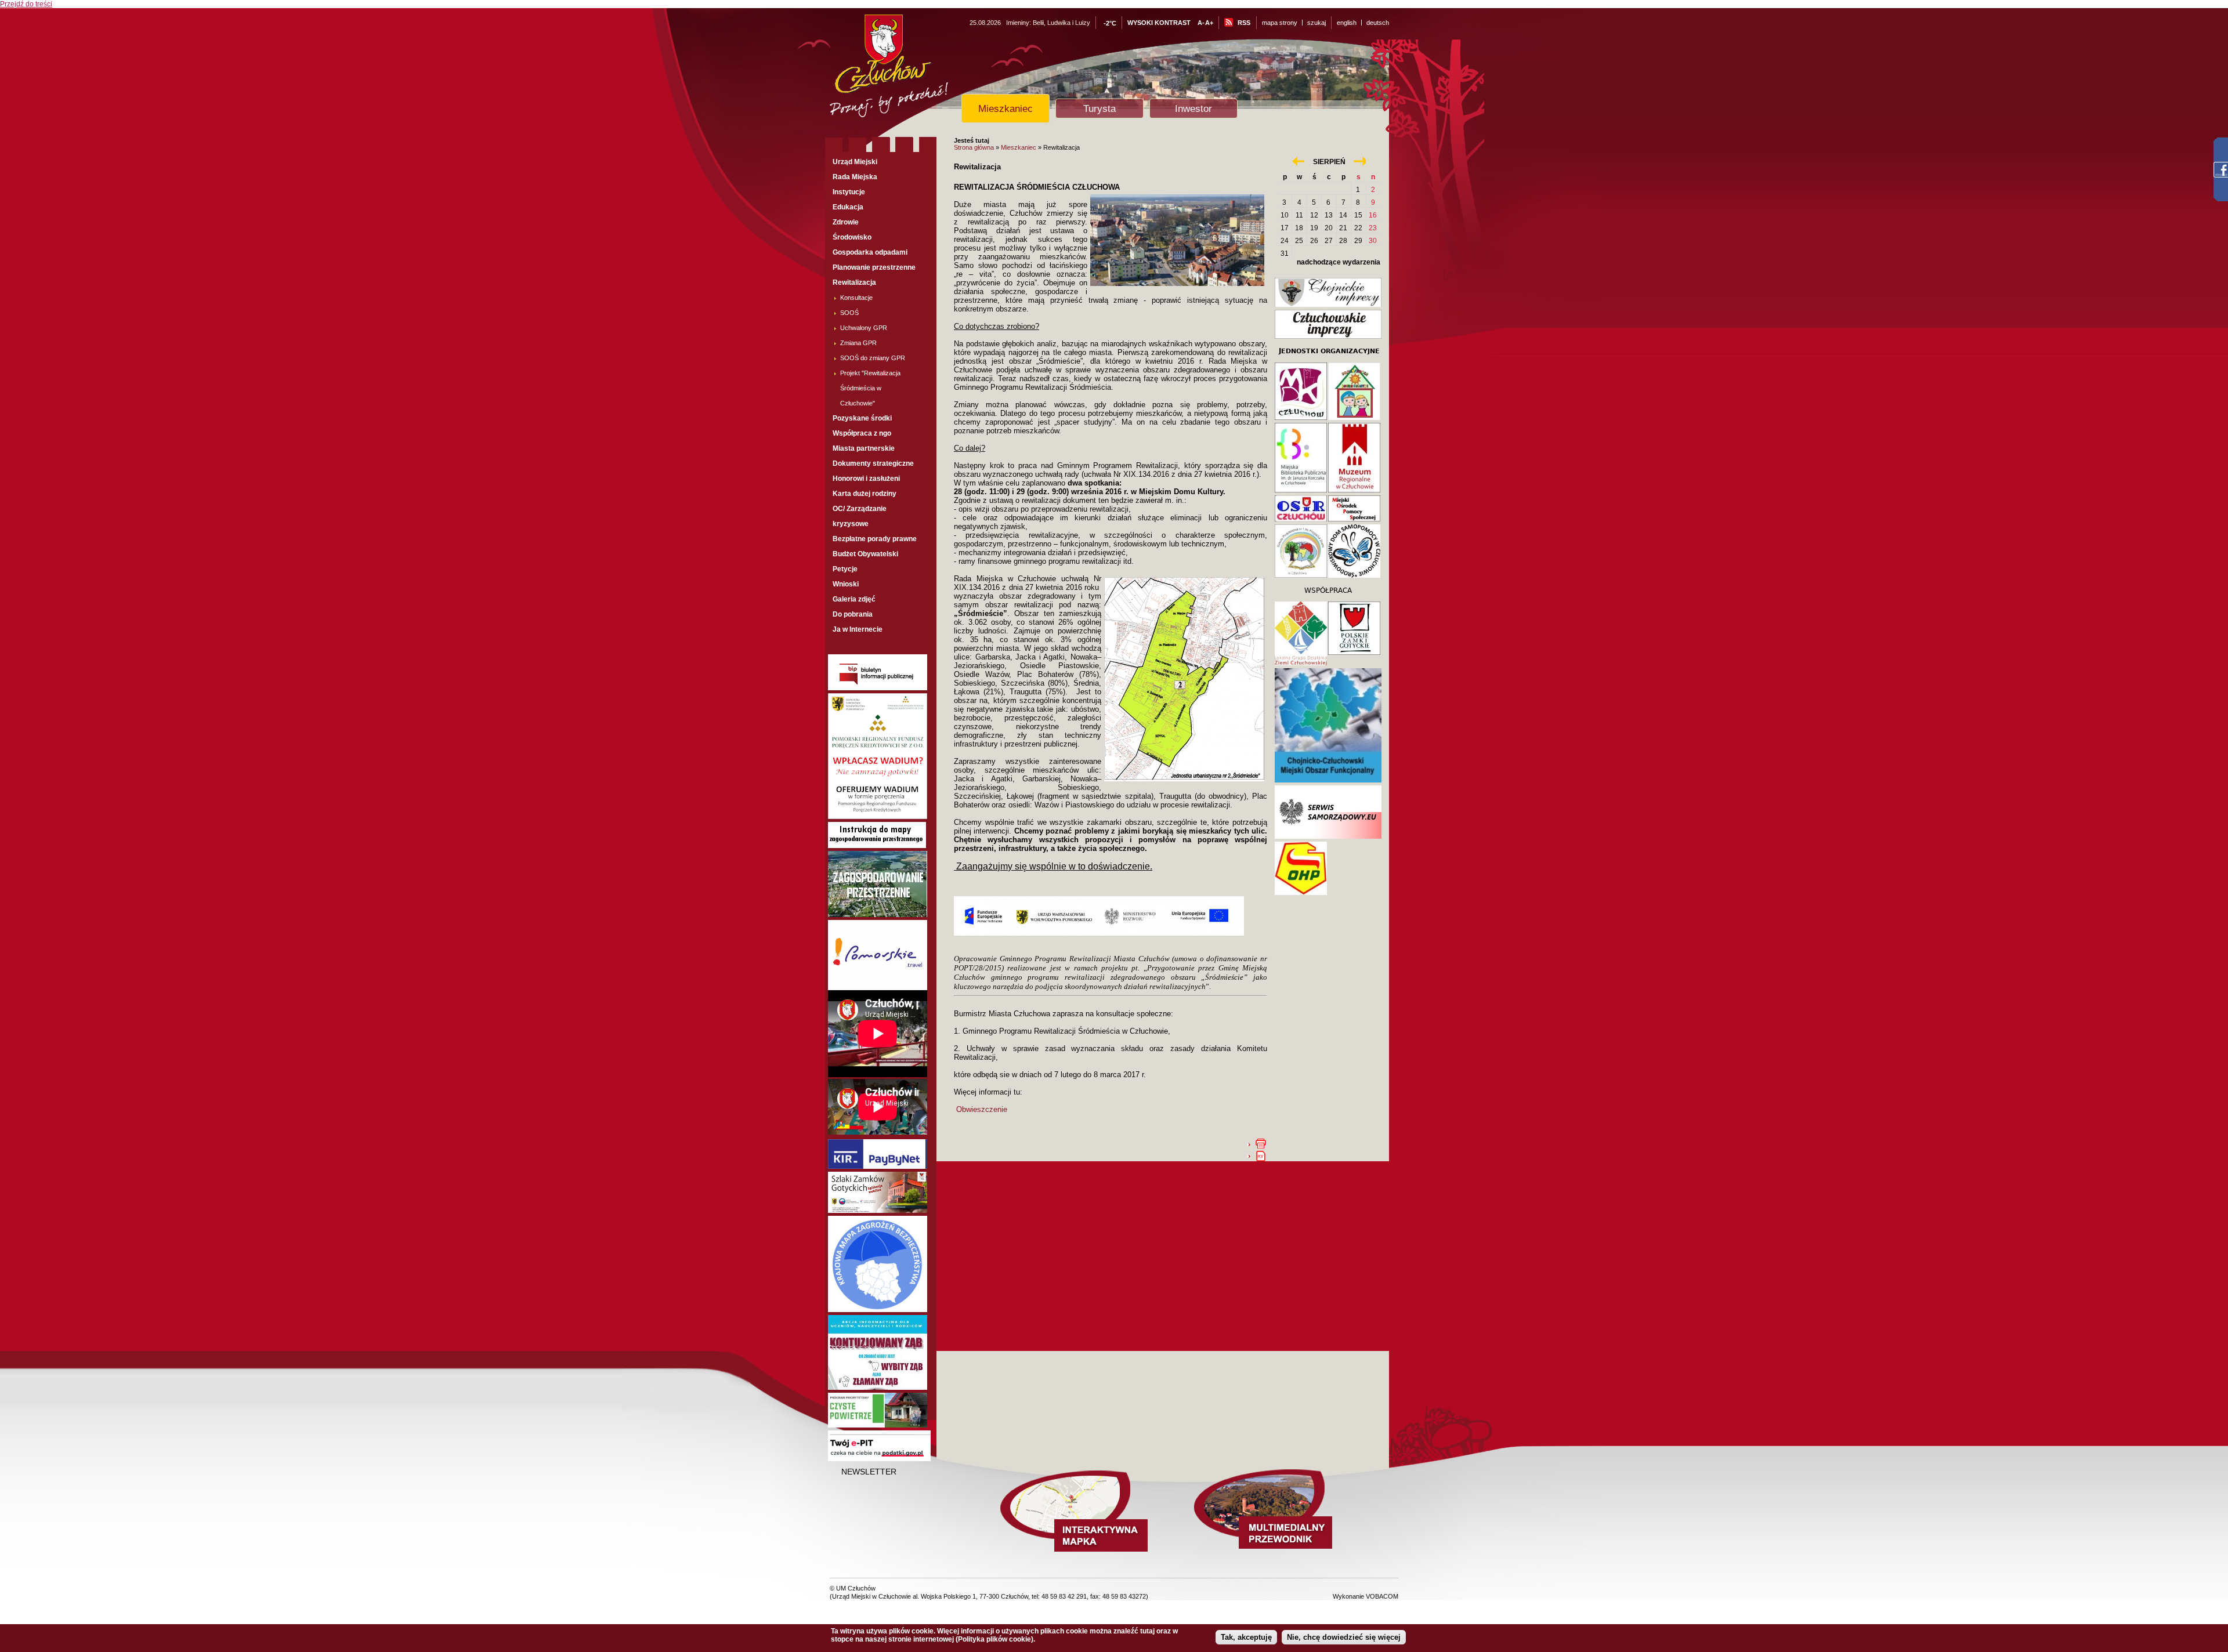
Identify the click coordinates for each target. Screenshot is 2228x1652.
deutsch (1378, 23)
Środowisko (852, 237)
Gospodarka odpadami (870, 252)
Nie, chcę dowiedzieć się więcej (1344, 1637)
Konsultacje (856, 298)
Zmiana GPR (858, 343)
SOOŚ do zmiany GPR (873, 358)
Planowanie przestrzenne (874, 267)
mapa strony (1280, 23)
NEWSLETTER (869, 1472)
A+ (1209, 23)
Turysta (1099, 108)
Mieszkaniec (1006, 108)
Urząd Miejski (855, 162)
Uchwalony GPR (864, 328)
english (1347, 23)
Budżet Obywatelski (865, 554)
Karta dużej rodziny (865, 494)
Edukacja (848, 207)
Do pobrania (853, 614)
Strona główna (974, 147)
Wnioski (846, 584)
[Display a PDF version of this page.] (1261, 1155)
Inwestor (1193, 108)
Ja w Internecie (858, 629)
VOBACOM (1382, 1596)
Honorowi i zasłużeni (866, 479)
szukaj (1316, 23)
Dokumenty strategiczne (873, 463)
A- (1201, 23)
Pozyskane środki (862, 418)
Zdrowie (846, 222)
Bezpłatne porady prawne (875, 539)
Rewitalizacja (854, 282)
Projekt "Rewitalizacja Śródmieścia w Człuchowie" (870, 388)
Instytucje (849, 192)
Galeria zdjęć (854, 599)
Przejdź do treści (26, 4)
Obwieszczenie (982, 1109)
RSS (1244, 23)
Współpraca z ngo (862, 433)
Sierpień (1329, 162)
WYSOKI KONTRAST (1159, 23)
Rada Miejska (855, 177)
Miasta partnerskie (864, 448)
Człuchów (910, 70)
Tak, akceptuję (1246, 1637)
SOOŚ (849, 313)
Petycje (845, 569)
